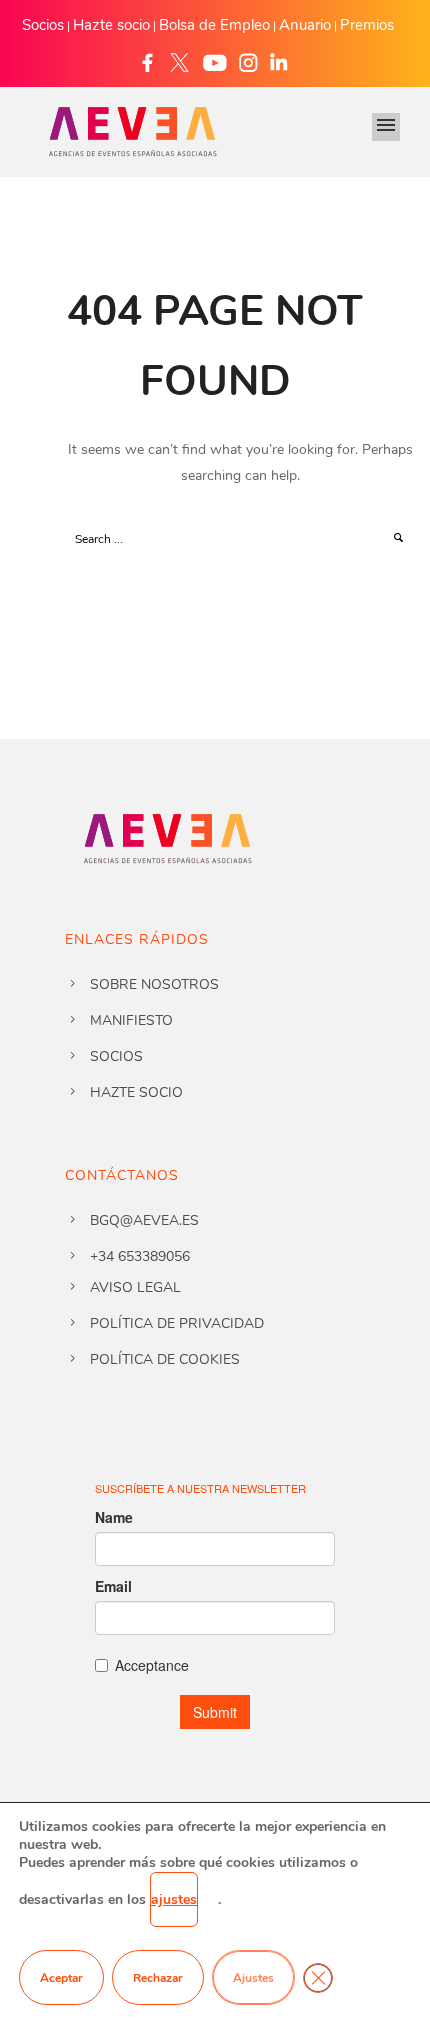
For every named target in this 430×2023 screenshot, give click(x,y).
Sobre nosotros (154, 984)
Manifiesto (131, 1020)
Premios (367, 25)
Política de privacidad (177, 1323)
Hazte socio (111, 25)
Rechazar (158, 1978)
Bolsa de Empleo (214, 25)
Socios (43, 25)
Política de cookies (165, 1359)
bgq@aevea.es (144, 1220)
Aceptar (61, 1978)
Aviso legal (135, 1287)
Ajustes (253, 1978)
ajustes (174, 1899)
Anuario (305, 25)
